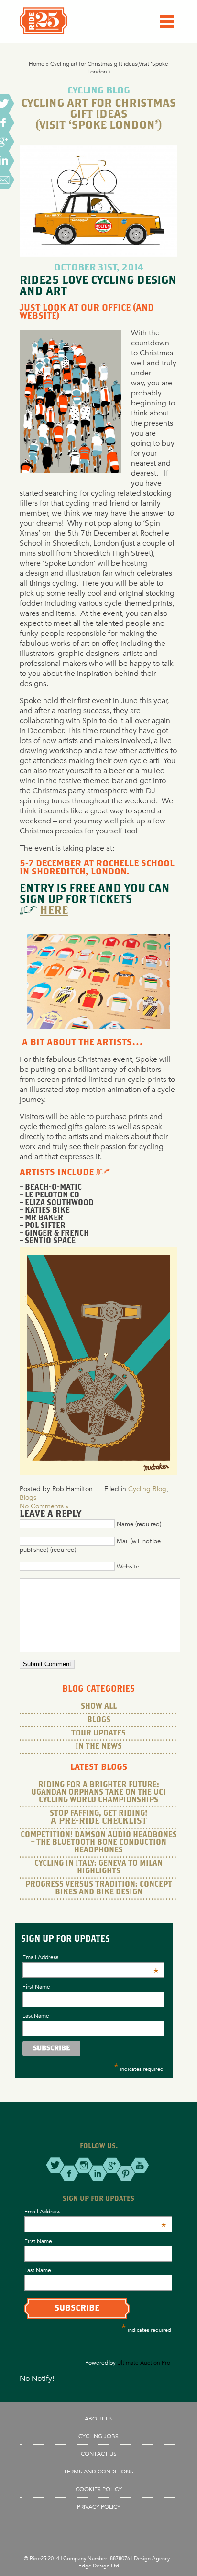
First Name (36, 1986)
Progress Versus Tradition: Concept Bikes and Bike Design (99, 1888)
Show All (99, 1707)
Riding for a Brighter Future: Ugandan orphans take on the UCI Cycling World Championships (98, 1792)
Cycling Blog (147, 1489)
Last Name (36, 2015)
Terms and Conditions (98, 2471)
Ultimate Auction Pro (144, 2362)
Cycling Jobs (98, 2436)
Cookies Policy (99, 2489)
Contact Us (99, 2453)
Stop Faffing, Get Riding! (98, 1818)
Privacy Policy (99, 2506)
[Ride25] (44, 32)
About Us (99, 2418)
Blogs (28, 1497)
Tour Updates (98, 1733)
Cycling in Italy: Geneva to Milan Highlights (98, 1867)
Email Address (91, 1957)
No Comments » (44, 1506)
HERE (54, 911)
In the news (99, 1747)
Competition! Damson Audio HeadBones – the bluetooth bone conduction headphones (99, 1843)
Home (37, 63)
